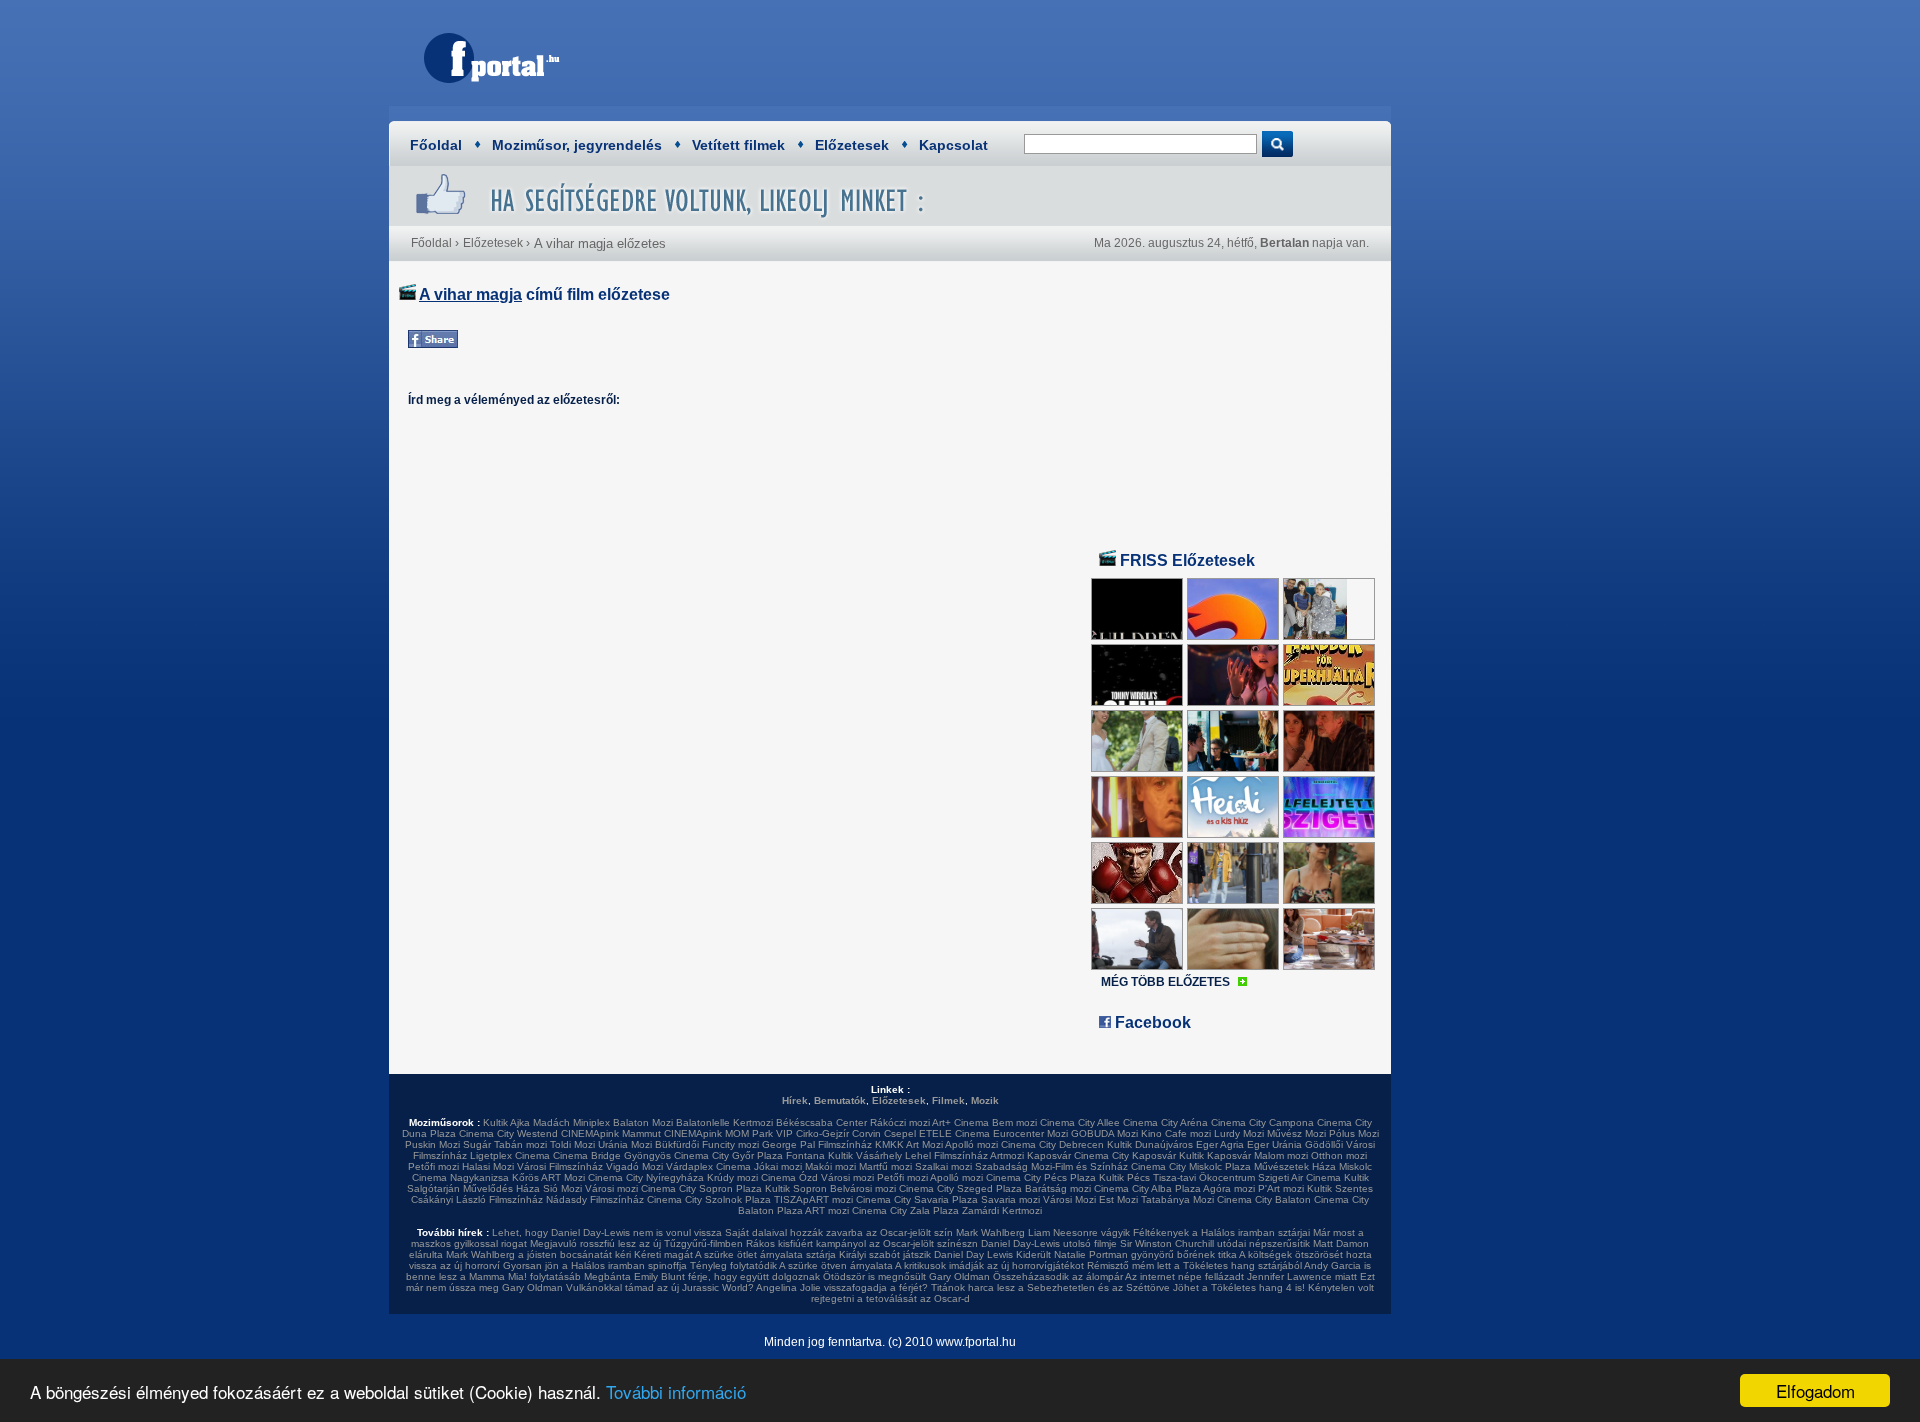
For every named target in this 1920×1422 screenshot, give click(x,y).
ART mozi (827, 1210)
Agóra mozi (1229, 1188)
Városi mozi (847, 1177)
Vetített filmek (738, 145)
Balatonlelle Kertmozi (724, 1122)
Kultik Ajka (506, 1122)
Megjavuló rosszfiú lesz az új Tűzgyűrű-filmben (636, 1243)
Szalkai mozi (943, 1166)
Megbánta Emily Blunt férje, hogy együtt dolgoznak (702, 1276)
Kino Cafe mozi (1176, 1133)
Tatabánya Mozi (1177, 1199)
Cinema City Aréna (1165, 1122)
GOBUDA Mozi (1104, 1133)
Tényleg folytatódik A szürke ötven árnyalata (791, 1265)
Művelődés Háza (501, 1188)
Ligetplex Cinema (510, 1155)
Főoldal (436, 145)
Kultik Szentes (1340, 1188)
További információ (676, 1391)
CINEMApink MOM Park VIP (728, 1133)
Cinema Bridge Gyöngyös (612, 1155)
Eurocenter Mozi (1030, 1133)
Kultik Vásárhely (865, 1155)
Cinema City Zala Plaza (905, 1210)
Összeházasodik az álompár (1058, 1276)
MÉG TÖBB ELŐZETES (1165, 982)
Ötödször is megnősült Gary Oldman (906, 1276)
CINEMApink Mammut (611, 1133)
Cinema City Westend (508, 1133)
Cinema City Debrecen (1052, 1144)
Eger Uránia (1274, 1144)
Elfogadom (1815, 1390)
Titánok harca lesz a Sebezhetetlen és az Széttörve (1050, 1287)
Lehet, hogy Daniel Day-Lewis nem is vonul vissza (607, 1232)
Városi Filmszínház (560, 1166)
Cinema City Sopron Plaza (701, 1188)
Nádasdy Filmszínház (595, 1199)
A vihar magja (470, 294)
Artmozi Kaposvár (1030, 1155)
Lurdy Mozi (1239, 1133)
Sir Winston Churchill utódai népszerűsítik (1215, 1243)
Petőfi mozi (433, 1166)
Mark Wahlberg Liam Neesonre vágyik (1043, 1232)
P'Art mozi (1281, 1188)
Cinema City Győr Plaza (728, 1155)
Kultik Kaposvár (1215, 1155)
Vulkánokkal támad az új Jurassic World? (660, 1287)
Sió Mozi (562, 1188)
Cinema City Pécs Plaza (1041, 1177)
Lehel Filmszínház (946, 1155)
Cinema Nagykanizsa (460, 1177)
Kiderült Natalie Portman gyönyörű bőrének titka (1126, 1254)
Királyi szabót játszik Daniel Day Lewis (926, 1254)
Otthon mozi (1339, 1155)
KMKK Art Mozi (909, 1144)
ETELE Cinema (954, 1133)
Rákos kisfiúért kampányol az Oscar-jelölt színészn (862, 1243)
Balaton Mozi (643, 1122)
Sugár (477, 1144)
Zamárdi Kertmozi (1002, 1210)
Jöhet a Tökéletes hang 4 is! (1239, 1287)
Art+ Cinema (960, 1122)
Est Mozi (1118, 1199)
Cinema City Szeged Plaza (960, 1188)
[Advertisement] (1015, 55)
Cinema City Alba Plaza (1147, 1188)
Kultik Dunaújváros (1150, 1144)
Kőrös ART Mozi (548, 1177)
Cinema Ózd (789, 1177)
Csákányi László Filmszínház (477, 1199)
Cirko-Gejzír (822, 1133)
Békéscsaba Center (821, 1122)
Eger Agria (1220, 1144)
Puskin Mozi (432, 1144)
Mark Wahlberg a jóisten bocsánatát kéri (538, 1254)
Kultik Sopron (796, 1188)
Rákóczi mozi (900, 1122)
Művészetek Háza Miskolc (1313, 1166)
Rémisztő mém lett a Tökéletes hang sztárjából (1194, 1265)
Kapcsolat (953, 145)
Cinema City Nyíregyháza (646, 1177)
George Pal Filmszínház (817, 1144)
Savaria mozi (1010, 1199)
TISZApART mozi (813, 1199)
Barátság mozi (1058, 1188)
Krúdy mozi (732, 1177)
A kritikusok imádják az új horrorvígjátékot (989, 1265)
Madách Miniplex (571, 1122)
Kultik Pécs (1124, 1177)
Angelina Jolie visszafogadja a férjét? (842, 1287)
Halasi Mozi (488, 1166)
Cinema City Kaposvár (1125, 1155)
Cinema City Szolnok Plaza (709, 1199)
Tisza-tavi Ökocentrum (1204, 1177)
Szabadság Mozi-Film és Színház (1051, 1166)
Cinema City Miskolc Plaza (1191, 1166)
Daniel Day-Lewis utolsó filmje (1049, 1243)
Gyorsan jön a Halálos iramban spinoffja (595, 1265)
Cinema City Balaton (1264, 1199)
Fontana (805, 1155)
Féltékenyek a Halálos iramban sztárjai (1221, 1232)
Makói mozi (830, 1166)
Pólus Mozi (1354, 1133)
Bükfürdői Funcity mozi (707, 1144)
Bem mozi (1014, 1122)
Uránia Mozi (625, 1144)
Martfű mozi (885, 1166)
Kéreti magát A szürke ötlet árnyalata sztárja (735, 1254)
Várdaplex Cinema (708, 1166)
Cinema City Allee (1080, 1122)
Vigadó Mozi (634, 1166)
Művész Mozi (1296, 1133)
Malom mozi (1281, 1155)
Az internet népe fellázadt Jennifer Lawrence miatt (1241, 1276)
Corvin (866, 1133)
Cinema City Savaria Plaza (917, 1199)
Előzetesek (852, 145)
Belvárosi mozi (863, 1188)
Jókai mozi (778, 1166)
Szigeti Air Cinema (1299, 1177)
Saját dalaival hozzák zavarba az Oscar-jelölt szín (839, 1232)
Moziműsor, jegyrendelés (577, 145)
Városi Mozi (1069, 1199)
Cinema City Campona (1262, 1122)
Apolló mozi (971, 1144)
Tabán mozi (520, 1144)
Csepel (900, 1133)
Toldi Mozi (572, 1144)
